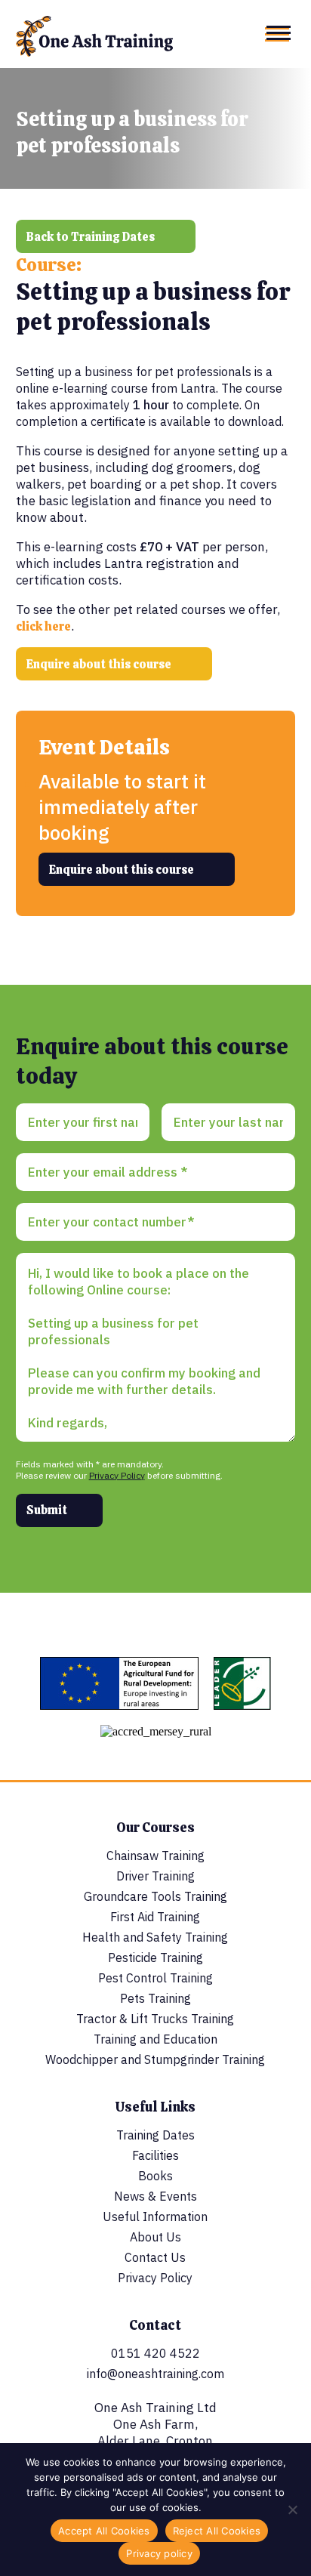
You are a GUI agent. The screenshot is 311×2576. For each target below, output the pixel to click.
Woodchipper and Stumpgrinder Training (155, 2059)
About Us (155, 2237)
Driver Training (155, 1876)
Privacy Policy (117, 1475)
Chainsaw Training (155, 1856)
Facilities (155, 2155)
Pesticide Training (155, 1957)
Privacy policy (159, 2553)
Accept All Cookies (104, 2531)
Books (155, 2176)
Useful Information (155, 2217)
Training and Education (155, 2039)
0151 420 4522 (155, 2353)
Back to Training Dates (91, 237)
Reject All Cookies (217, 2531)
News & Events (155, 2196)
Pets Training (155, 1998)
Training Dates (155, 2135)
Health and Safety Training (155, 1937)
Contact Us (155, 2257)
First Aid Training (155, 1917)
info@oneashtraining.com (155, 2374)
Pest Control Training (155, 1978)
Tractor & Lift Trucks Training (155, 2019)
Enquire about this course (99, 664)
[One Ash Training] (95, 53)
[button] (278, 34)
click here (43, 626)
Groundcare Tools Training (155, 1896)
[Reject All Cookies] (292, 2510)
